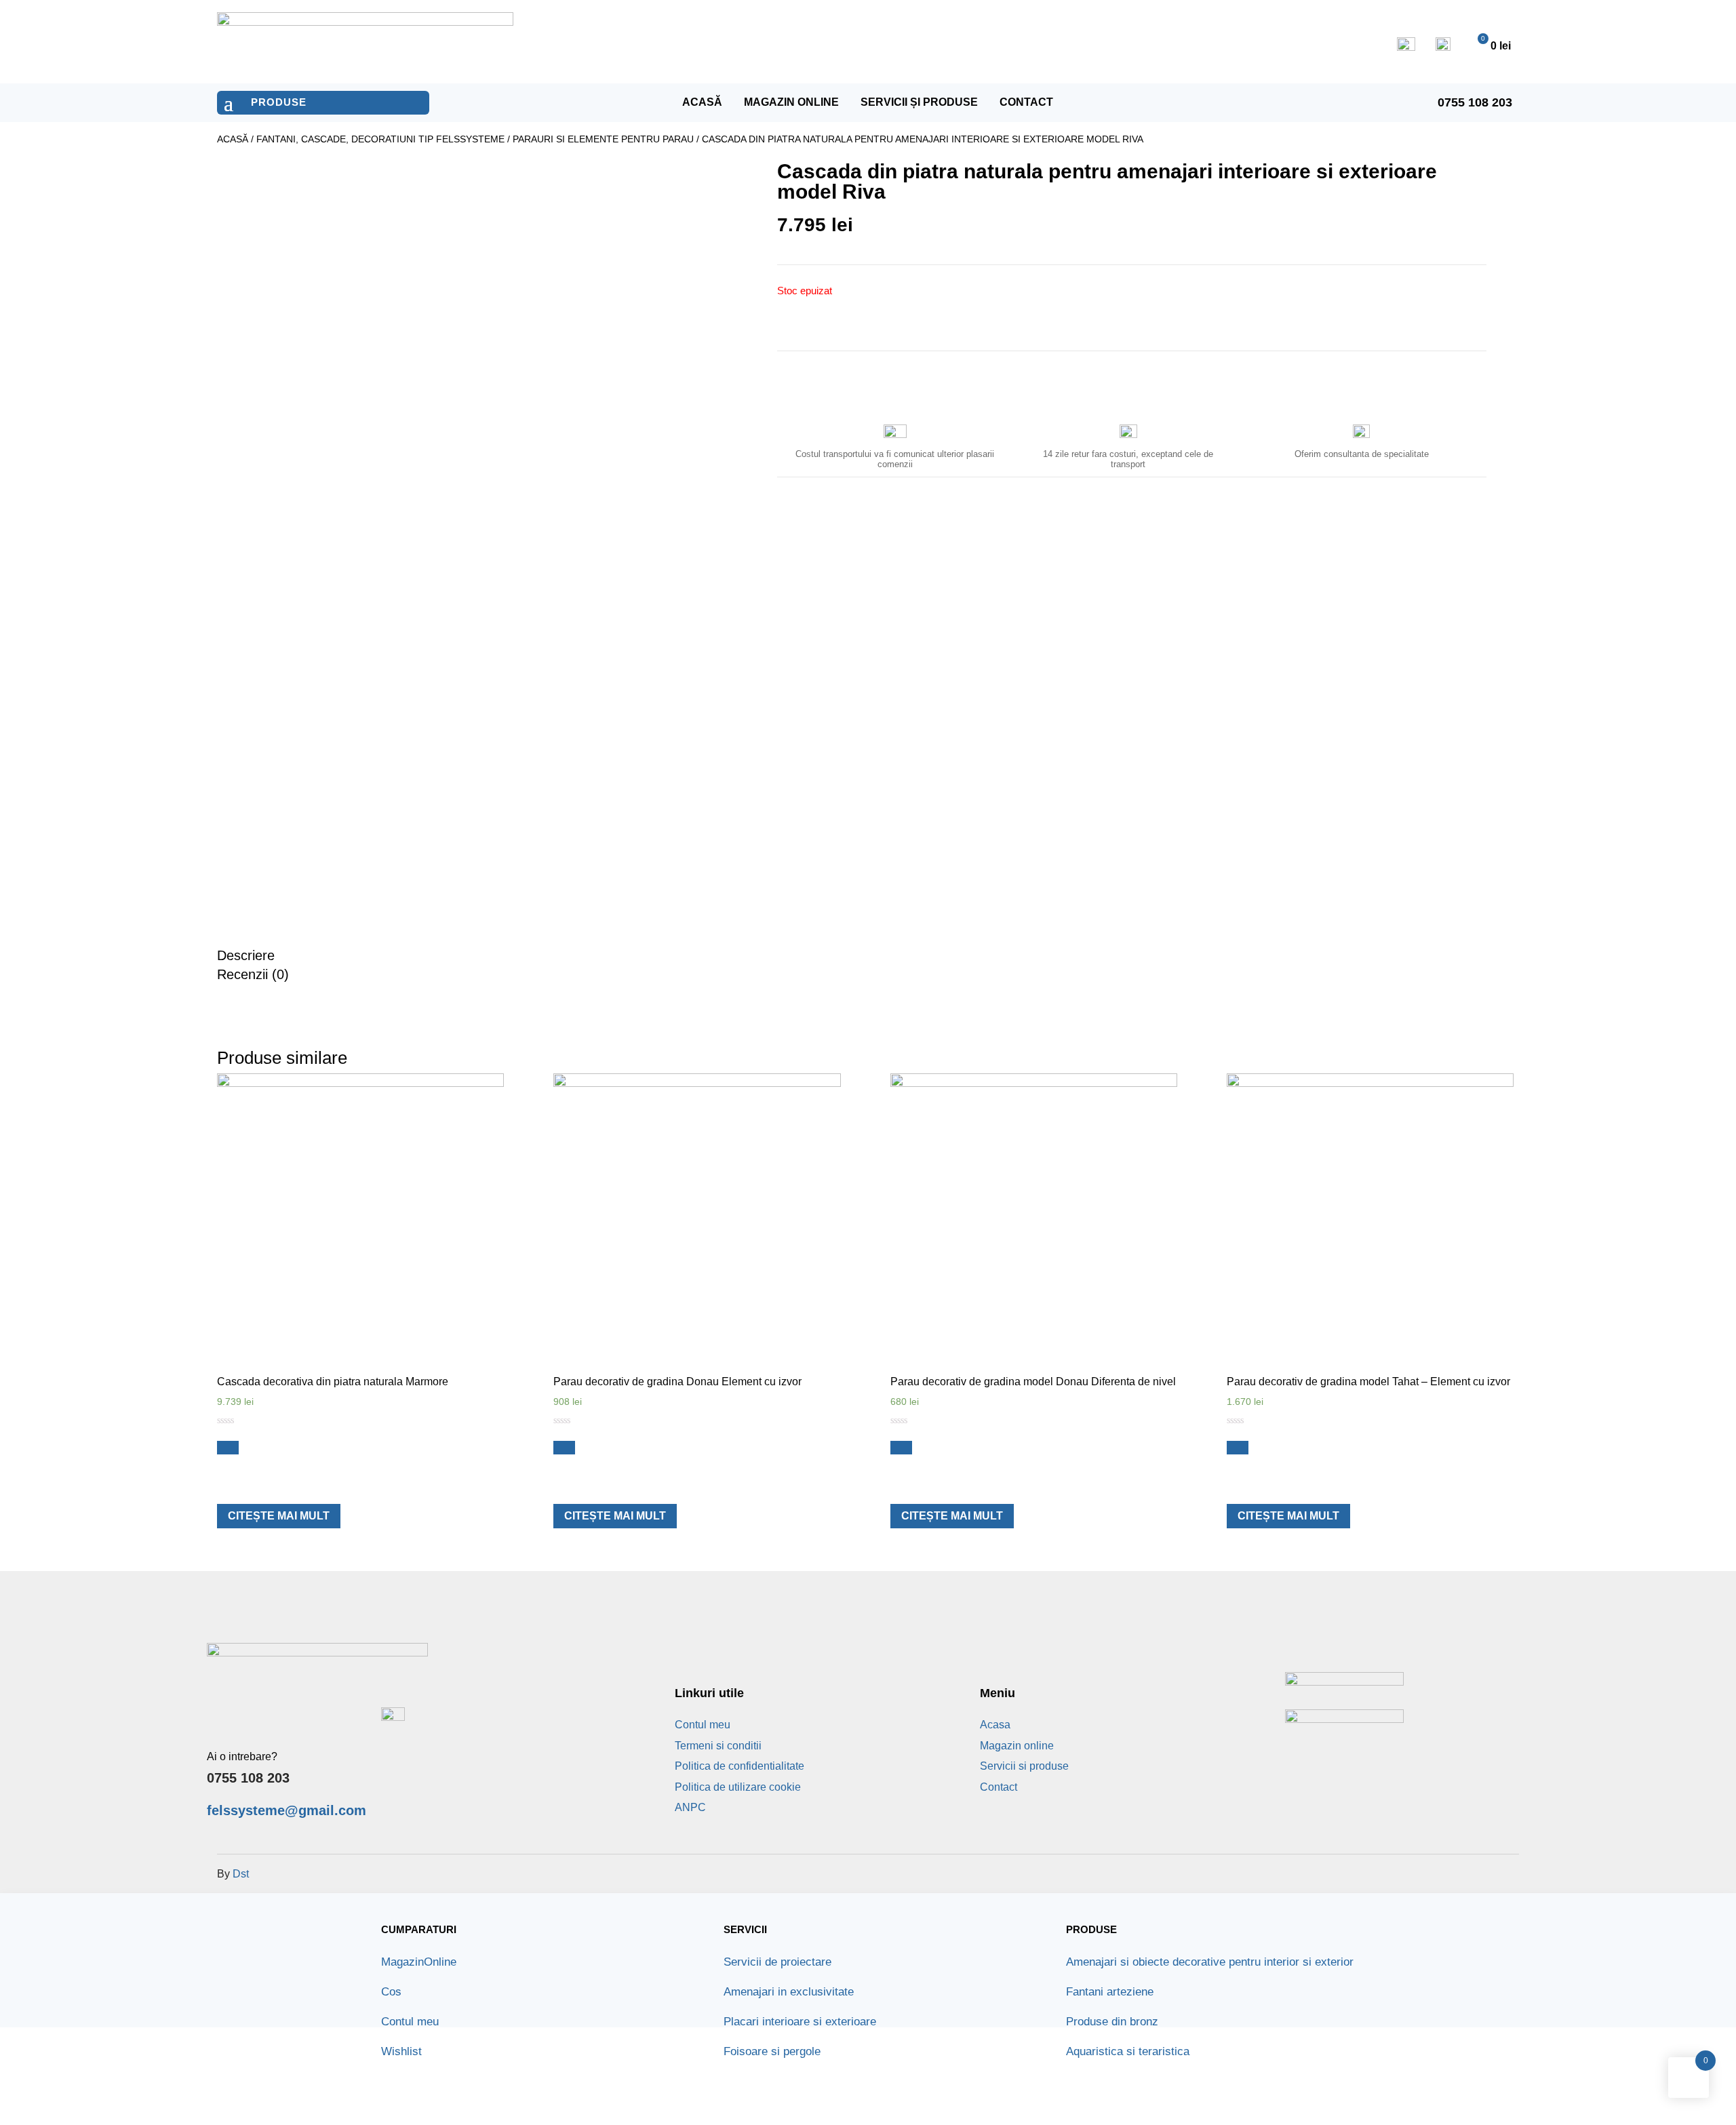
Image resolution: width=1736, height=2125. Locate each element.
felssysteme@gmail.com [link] (287, 1810)
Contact (1026, 102)
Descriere (246, 955)
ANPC (690, 1807)
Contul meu (703, 1725)
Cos (391, 1992)
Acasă (702, 102)
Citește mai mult (279, 1516)
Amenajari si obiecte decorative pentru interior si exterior (1210, 1962)
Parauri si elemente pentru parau (603, 139)
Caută (1046, 42)
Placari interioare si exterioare (800, 2022)
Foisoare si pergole (772, 2051)
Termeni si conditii (718, 1746)
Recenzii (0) (253, 974)
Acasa (995, 1725)
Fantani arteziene (1110, 1992)
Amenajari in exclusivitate (789, 1992)
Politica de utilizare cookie (738, 1787)
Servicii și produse (919, 102)
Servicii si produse (1024, 1766)
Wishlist (401, 2051)
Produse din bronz (1112, 2022)
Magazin (419, 1962)
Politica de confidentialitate (739, 1766)
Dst (241, 1874)
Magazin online (791, 102)
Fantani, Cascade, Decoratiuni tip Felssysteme (380, 139)
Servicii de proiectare (777, 1962)
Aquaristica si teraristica (1128, 2051)
